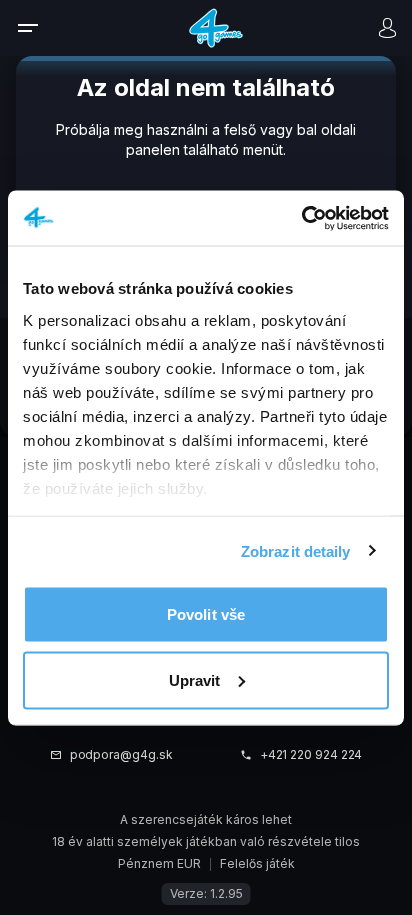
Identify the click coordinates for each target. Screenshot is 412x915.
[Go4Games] (216, 27)
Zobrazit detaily (296, 550)
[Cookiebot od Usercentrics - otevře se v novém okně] (301, 218)
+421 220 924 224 (311, 755)
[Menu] (41, 28)
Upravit (195, 679)
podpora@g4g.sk (121, 755)
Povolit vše (206, 614)
